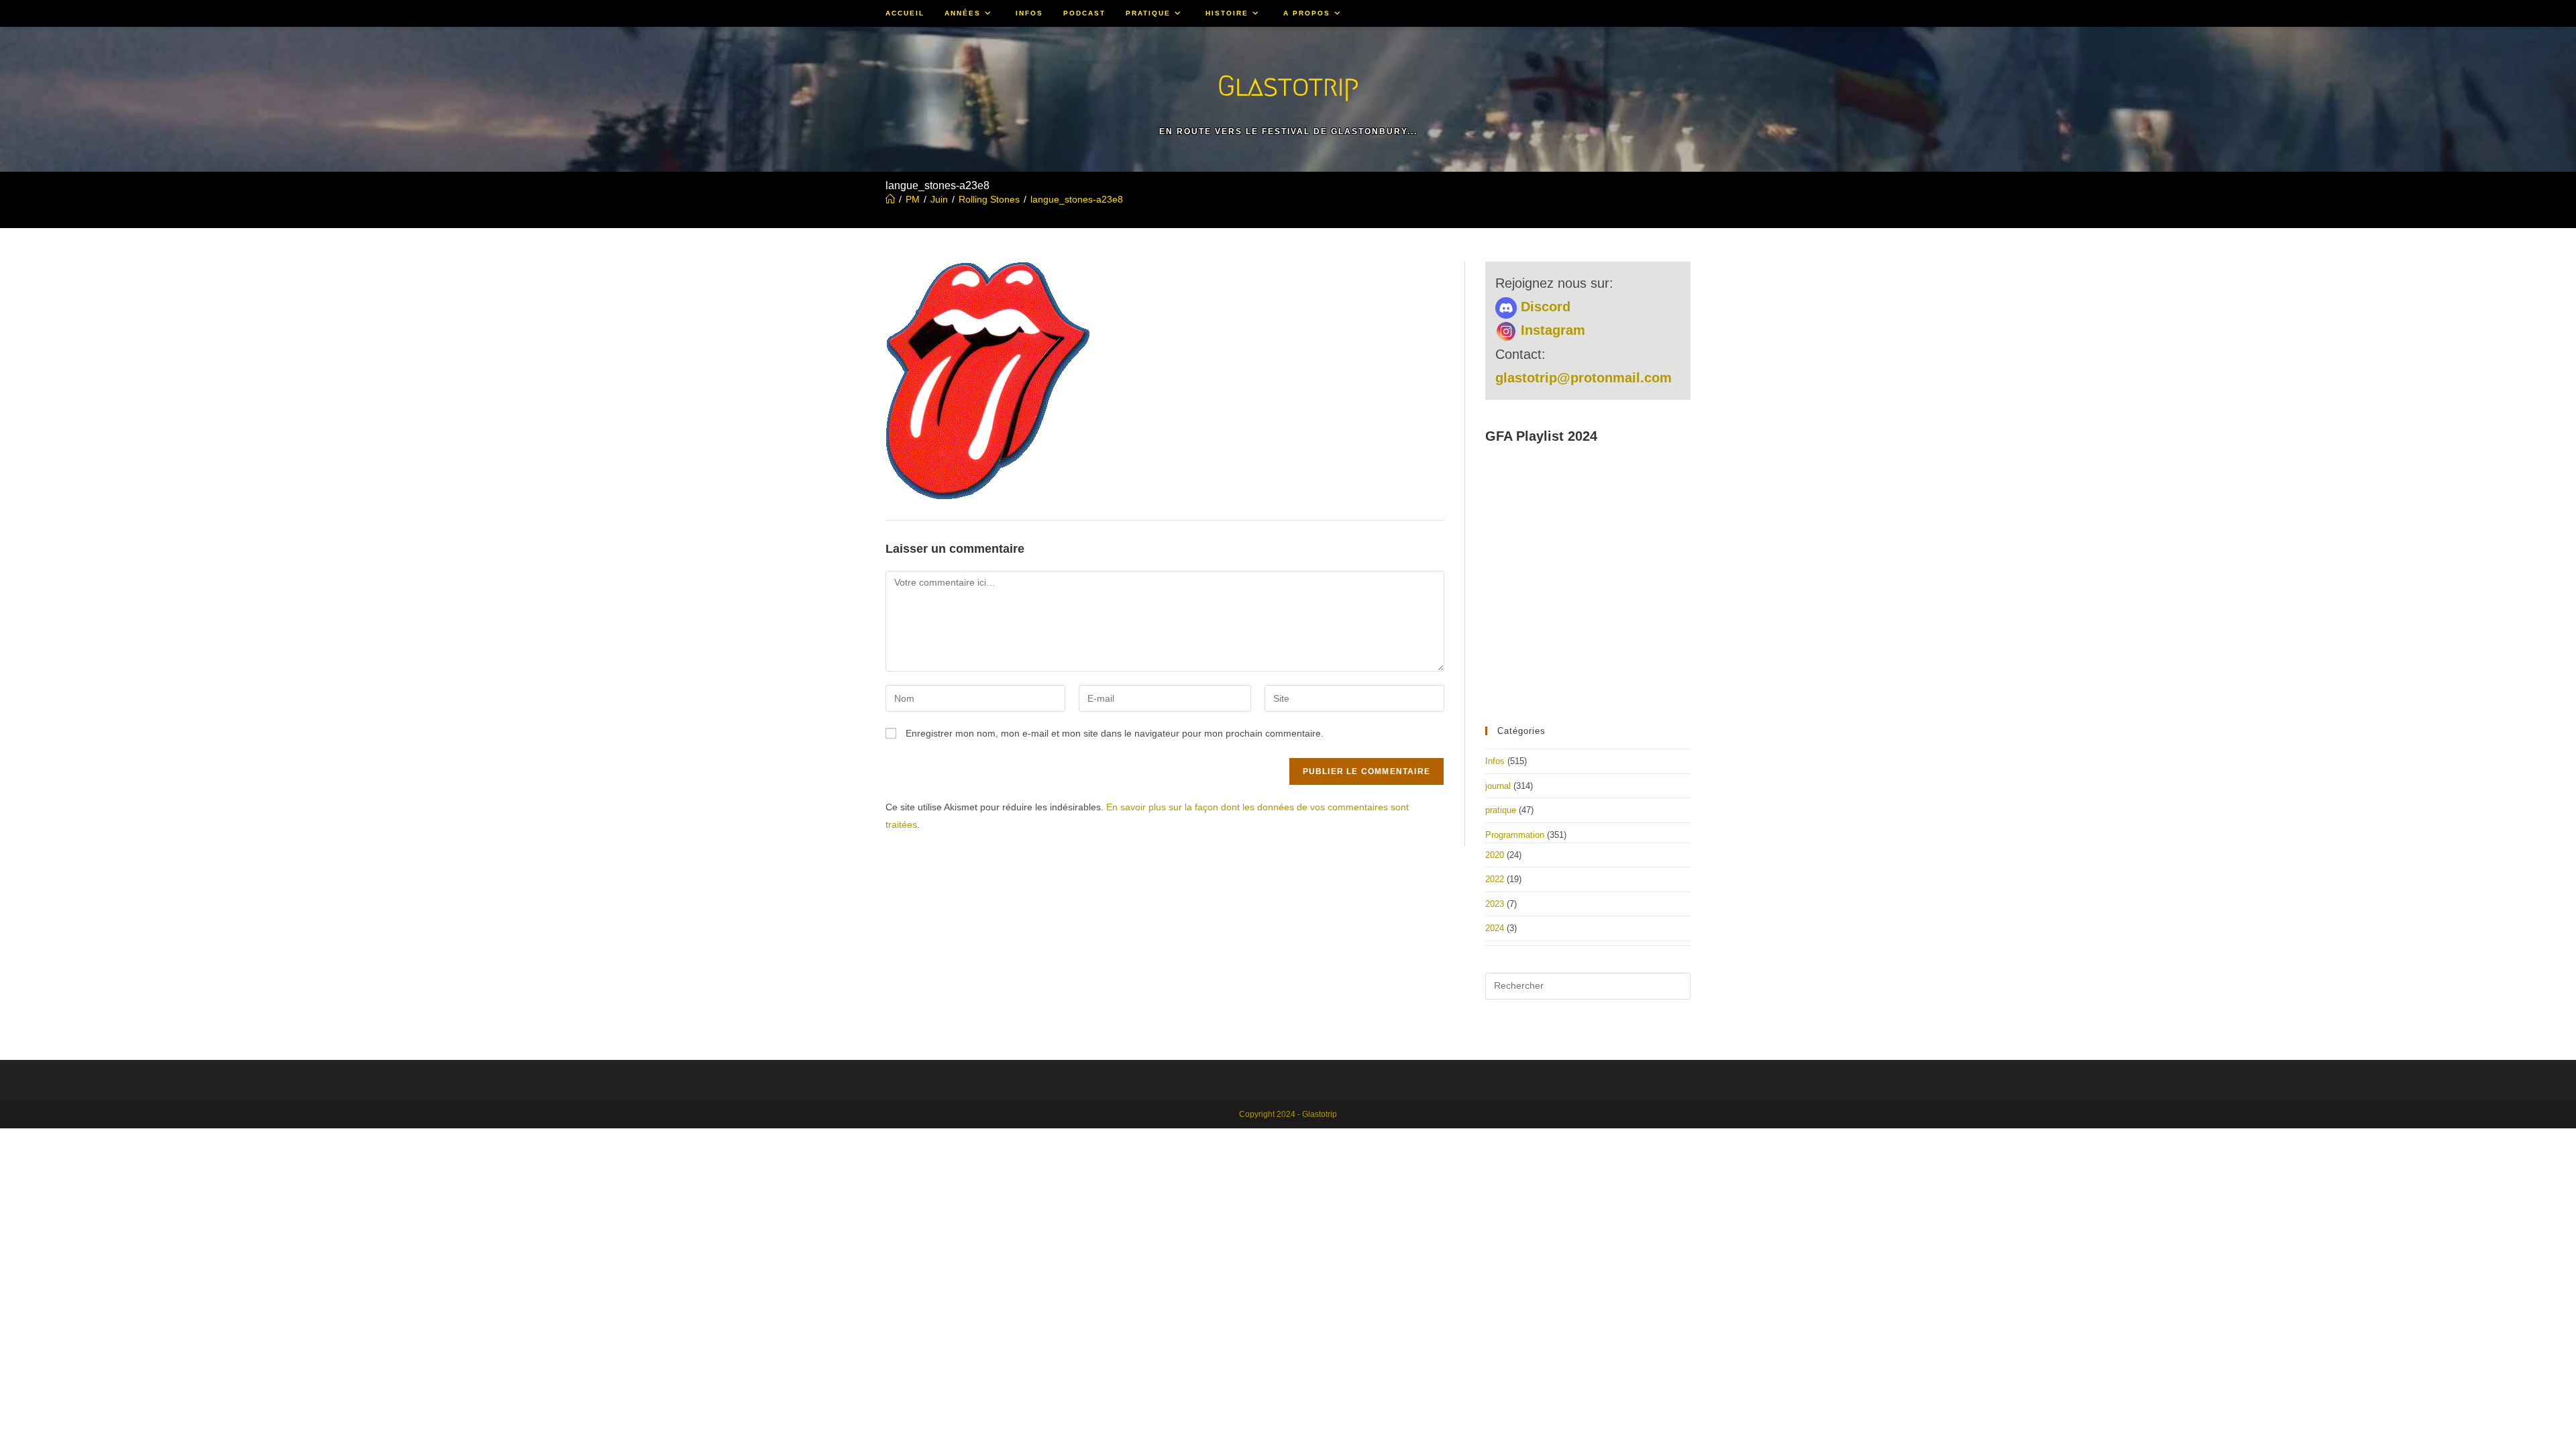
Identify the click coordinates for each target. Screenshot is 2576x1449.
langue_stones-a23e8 (1077, 199)
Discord (1544, 307)
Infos (1495, 761)
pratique (1501, 810)
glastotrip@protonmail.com (1584, 378)
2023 (1495, 904)
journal (1498, 786)
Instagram (1551, 330)
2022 (1495, 879)
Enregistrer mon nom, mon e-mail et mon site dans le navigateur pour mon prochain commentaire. (1115, 733)
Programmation (1515, 835)
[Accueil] (890, 199)
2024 (1495, 928)
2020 (1495, 855)
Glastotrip (1288, 86)
